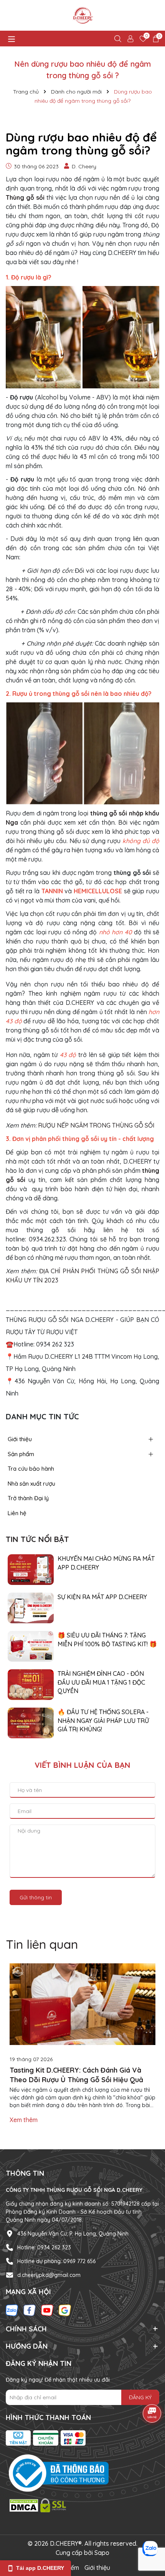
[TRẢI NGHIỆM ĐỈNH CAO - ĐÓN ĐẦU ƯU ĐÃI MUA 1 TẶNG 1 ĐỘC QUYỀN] (31, 1684)
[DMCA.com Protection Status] (38, 2505)
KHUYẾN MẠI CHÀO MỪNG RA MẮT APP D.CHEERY (106, 1563)
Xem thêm (24, 2120)
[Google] (65, 2310)
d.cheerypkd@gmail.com (49, 2275)
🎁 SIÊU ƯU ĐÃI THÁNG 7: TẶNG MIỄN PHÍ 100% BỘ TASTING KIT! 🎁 (107, 1639)
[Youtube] (47, 2310)
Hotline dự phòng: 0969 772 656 (56, 2261)
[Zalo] (12, 2310)
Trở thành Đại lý (28, 1498)
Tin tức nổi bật (37, 1539)
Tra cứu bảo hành (31, 1469)
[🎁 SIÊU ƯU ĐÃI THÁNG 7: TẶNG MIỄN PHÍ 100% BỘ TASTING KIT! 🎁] (31, 1646)
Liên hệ (17, 1513)
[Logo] (82, 15)
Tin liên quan (42, 1944)
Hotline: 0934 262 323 (44, 2247)
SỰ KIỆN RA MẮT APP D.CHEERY (102, 1597)
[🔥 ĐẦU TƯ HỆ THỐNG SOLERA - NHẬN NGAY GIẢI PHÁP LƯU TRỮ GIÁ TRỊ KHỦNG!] (31, 1723)
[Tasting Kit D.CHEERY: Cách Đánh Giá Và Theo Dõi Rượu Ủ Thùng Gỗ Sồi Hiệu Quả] (82, 2004)
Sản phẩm (21, 1454)
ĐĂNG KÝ (140, 2397)
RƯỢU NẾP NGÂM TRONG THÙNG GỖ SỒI (96, 1125)
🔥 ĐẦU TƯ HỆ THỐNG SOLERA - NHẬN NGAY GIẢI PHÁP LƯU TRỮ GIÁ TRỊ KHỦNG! (103, 1720)
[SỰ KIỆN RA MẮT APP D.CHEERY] (31, 1608)
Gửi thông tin (36, 1897)
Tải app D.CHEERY (40, 2568)
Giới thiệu (20, 1439)
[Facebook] (30, 2310)
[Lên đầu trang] (150, 2530)
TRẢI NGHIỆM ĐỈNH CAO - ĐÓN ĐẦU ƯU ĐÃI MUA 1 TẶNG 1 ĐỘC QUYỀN (101, 1682)
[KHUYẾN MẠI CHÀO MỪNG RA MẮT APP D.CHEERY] (31, 1569)
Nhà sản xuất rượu (31, 1484)
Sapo (102, 2553)
